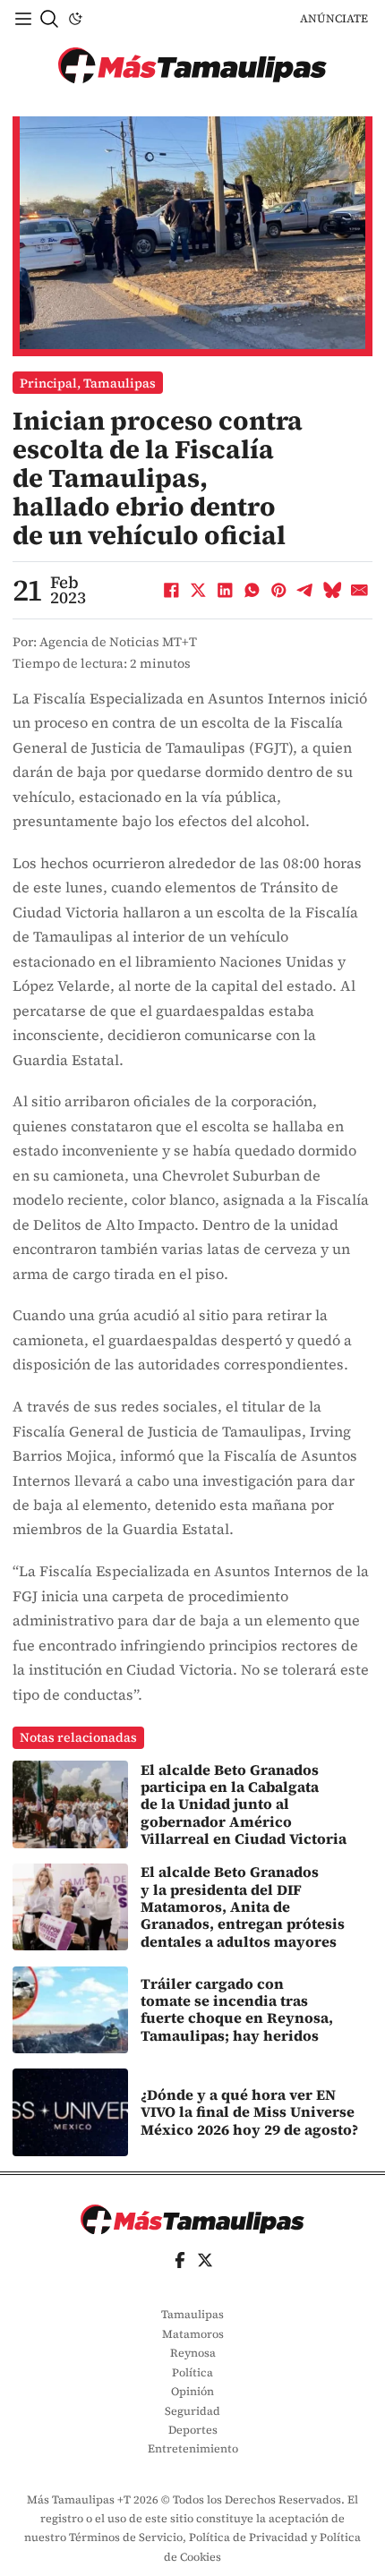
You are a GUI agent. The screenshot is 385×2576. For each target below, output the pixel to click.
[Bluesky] (332, 590)
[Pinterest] (278, 590)
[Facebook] (171, 590)
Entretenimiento (193, 2448)
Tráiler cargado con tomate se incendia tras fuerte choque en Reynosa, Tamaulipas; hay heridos (237, 2009)
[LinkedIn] (225, 590)
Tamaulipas (120, 383)
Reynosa (193, 2353)
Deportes (193, 2430)
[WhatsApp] (252, 590)
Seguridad (192, 2411)
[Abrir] (23, 19)
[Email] (359, 590)
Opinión (192, 2391)
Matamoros (193, 2334)
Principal (48, 383)
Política (192, 2372)
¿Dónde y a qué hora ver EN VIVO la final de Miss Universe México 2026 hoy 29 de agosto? (249, 2112)
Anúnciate (334, 18)
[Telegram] (305, 590)
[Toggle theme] (75, 19)
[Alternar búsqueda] (49, 19)
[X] (198, 590)
